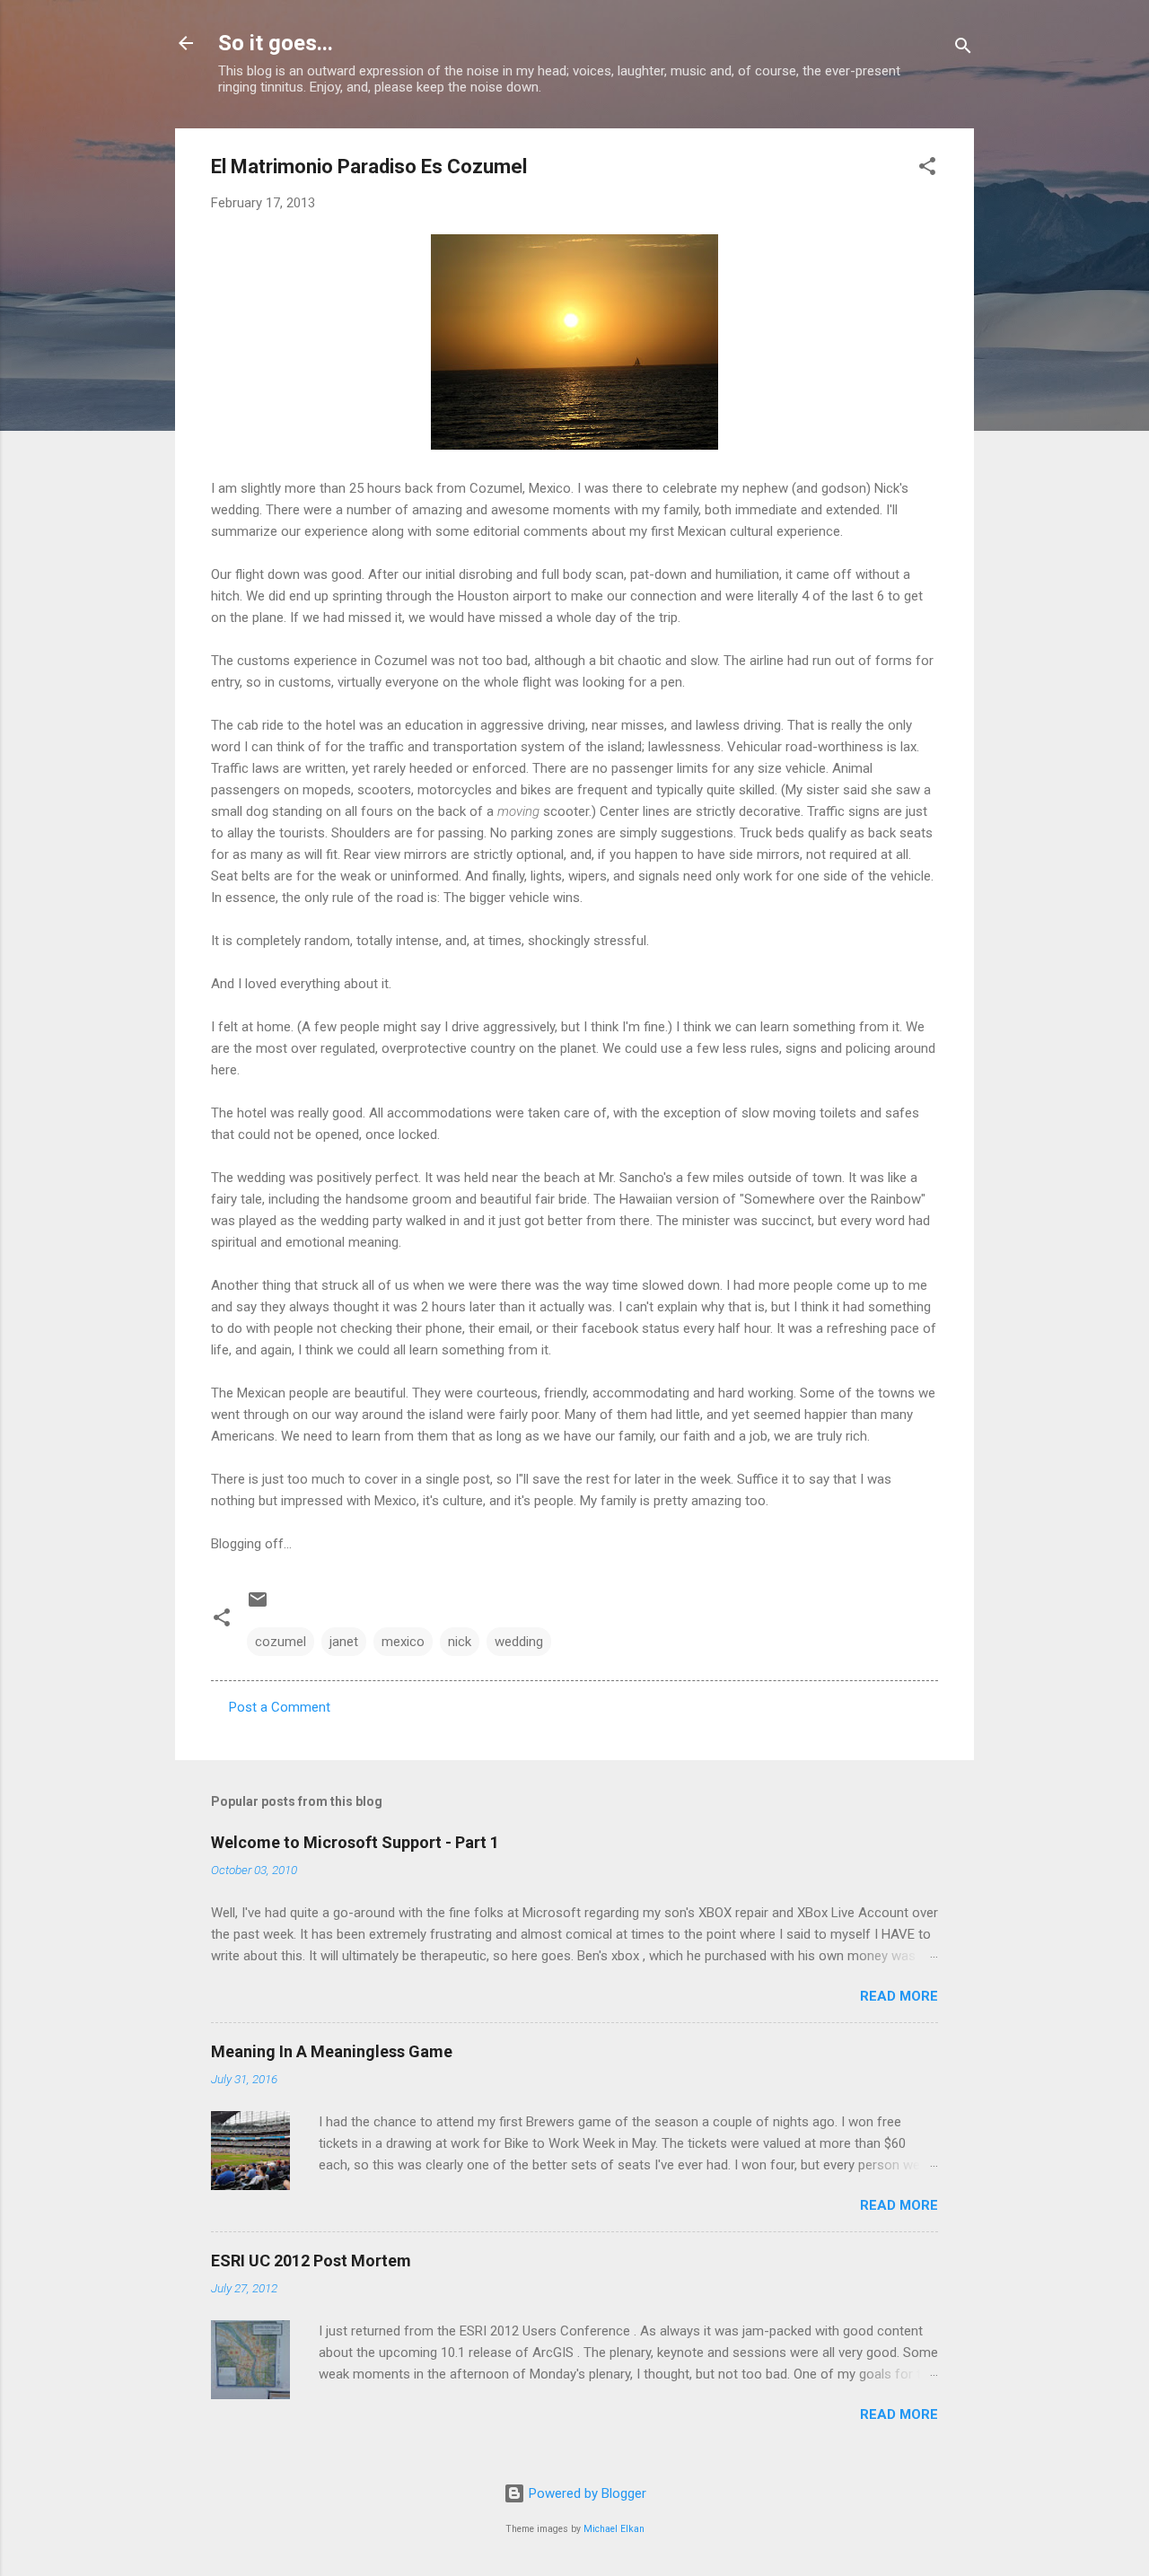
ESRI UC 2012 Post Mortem (311, 2261)
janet (344, 1642)
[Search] (963, 49)
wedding (519, 1642)
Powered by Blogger (586, 2493)
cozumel (281, 1642)
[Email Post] (258, 1606)
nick (460, 1642)
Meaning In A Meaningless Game (332, 2051)
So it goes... (276, 43)
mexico (403, 1642)
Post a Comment (280, 1707)
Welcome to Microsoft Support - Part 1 (355, 1842)
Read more (899, 1996)
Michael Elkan (614, 2529)
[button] (927, 169)
